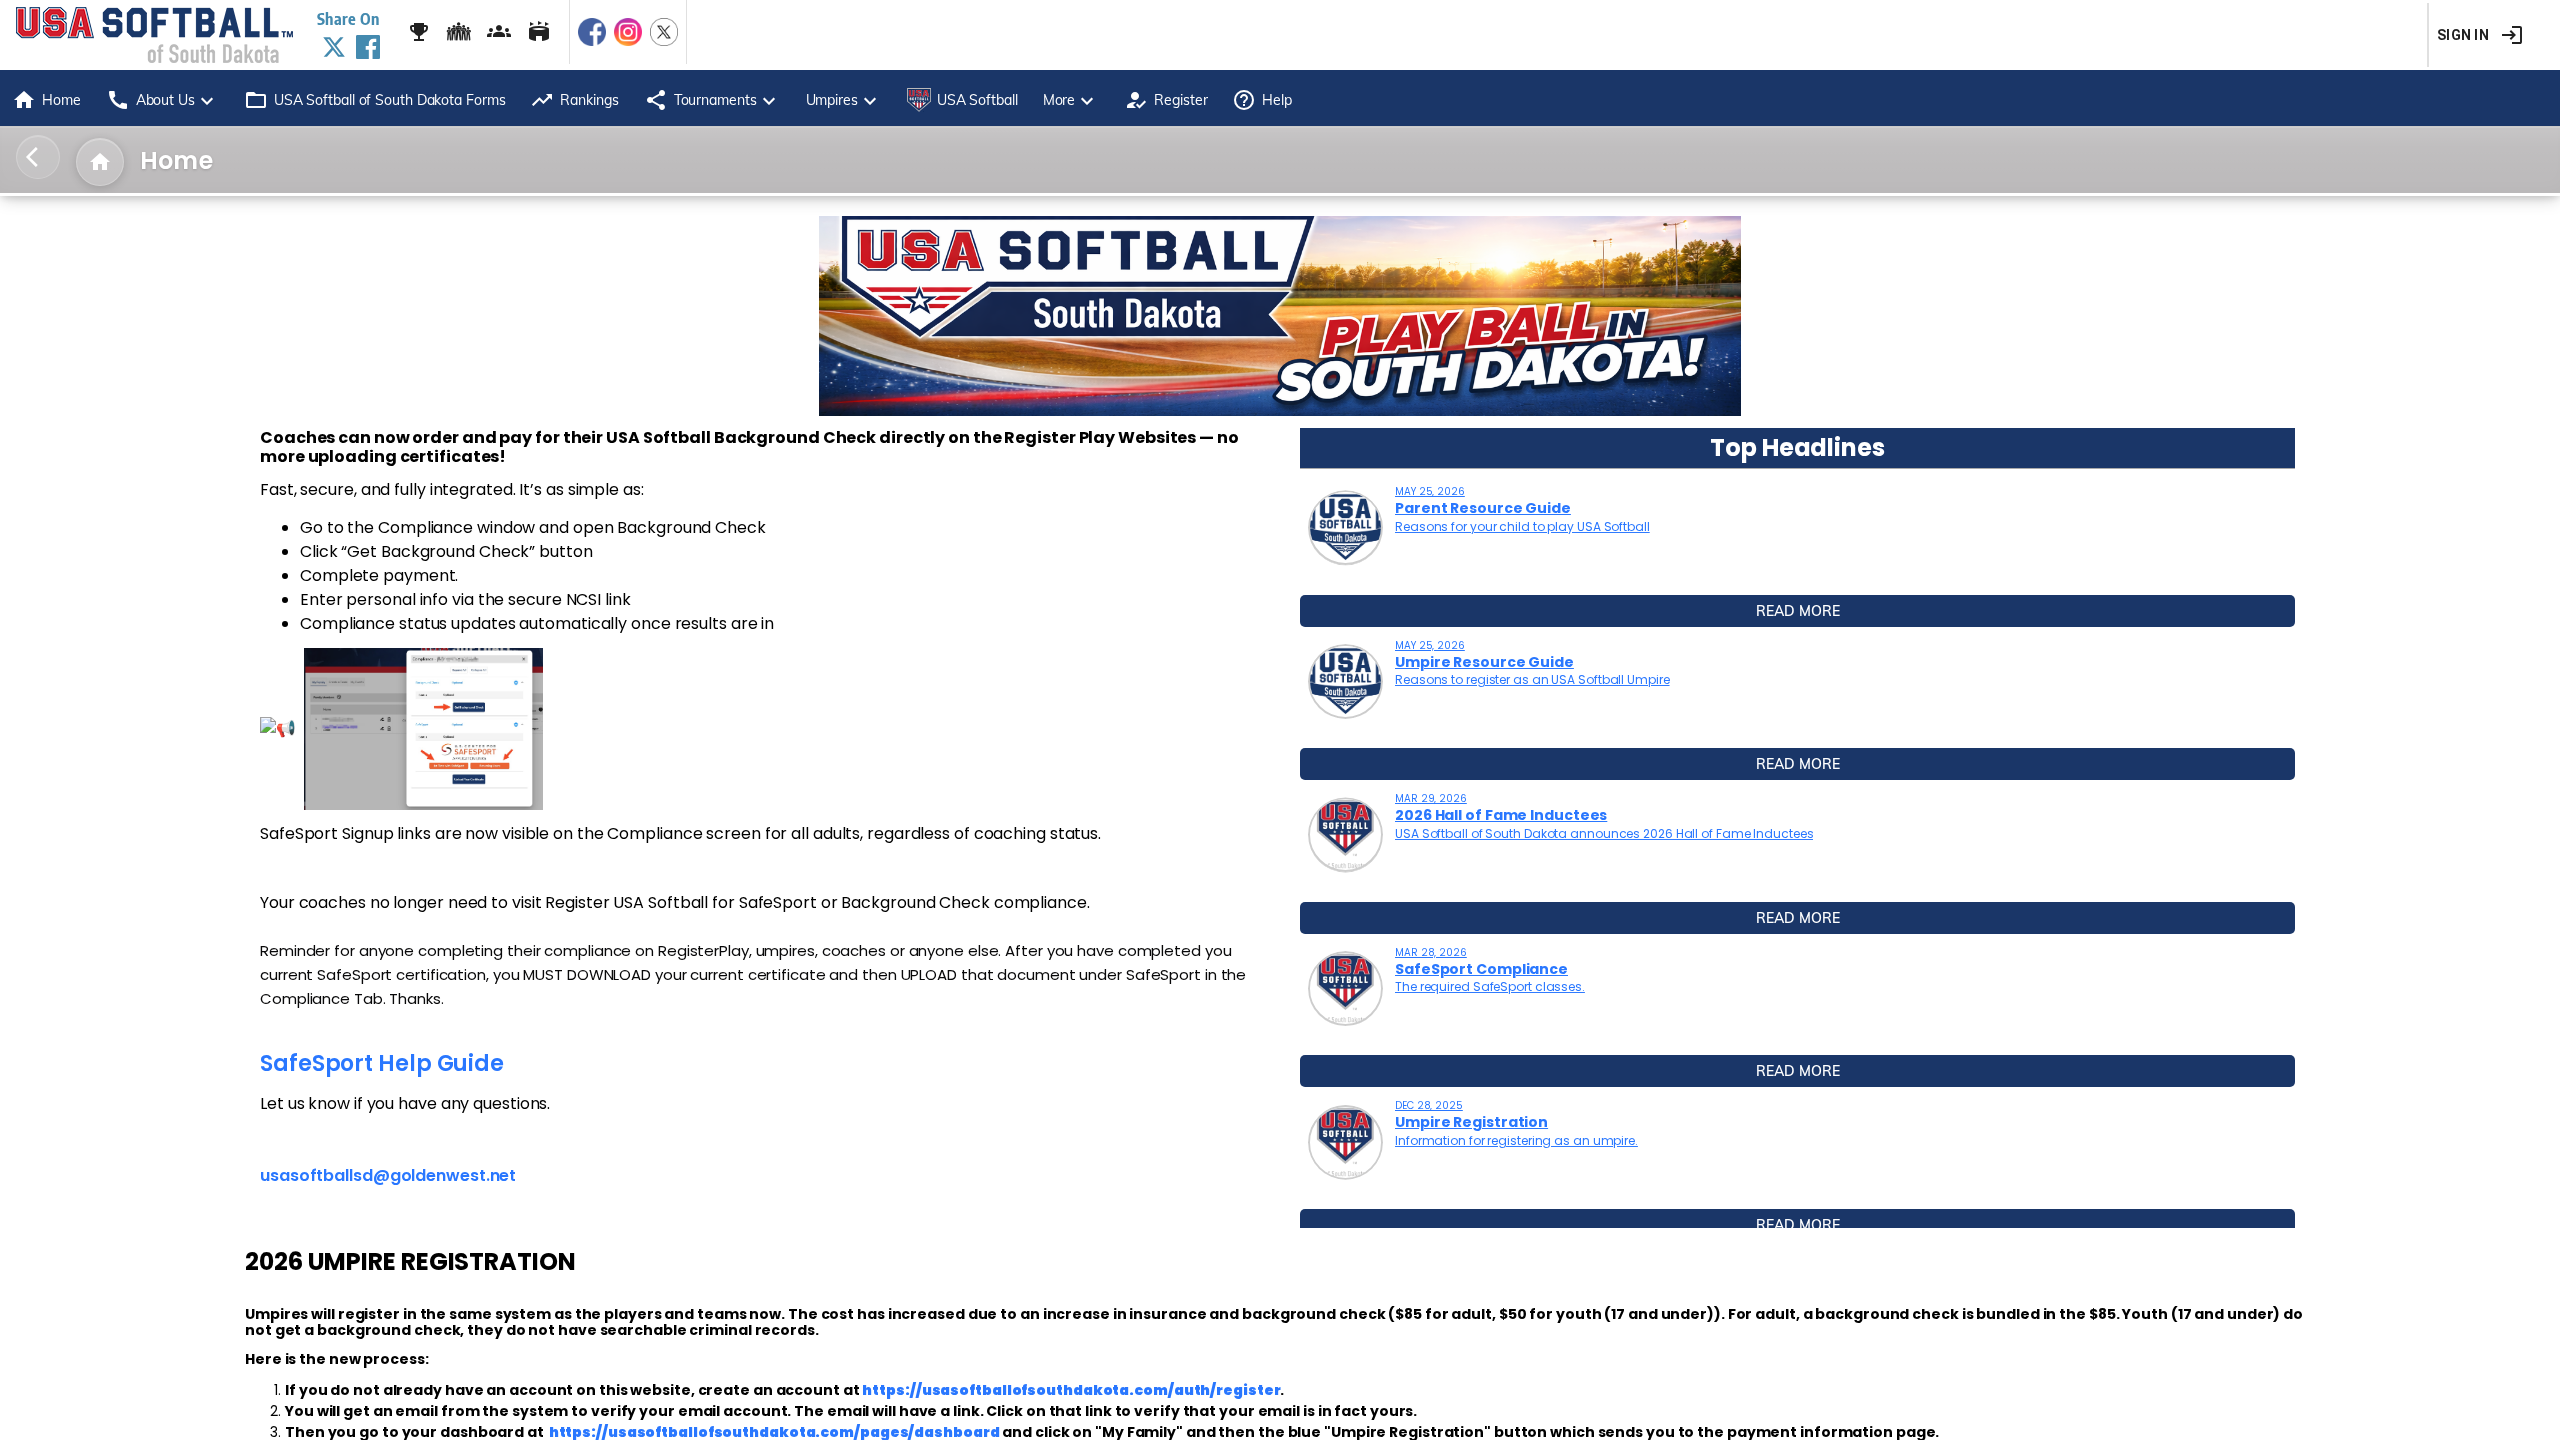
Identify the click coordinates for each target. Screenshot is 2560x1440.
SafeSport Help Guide (382, 1063)
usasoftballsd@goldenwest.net (388, 1175)
